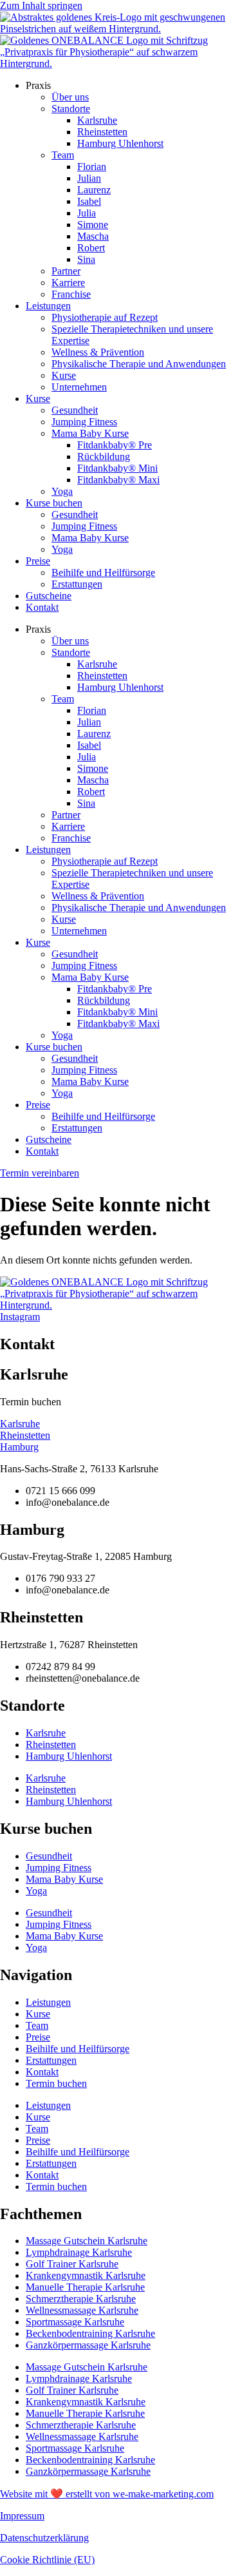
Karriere (68, 283)
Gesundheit (75, 410)
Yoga (62, 491)
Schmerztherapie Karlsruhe (81, 2299)
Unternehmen (79, 387)
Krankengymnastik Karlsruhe (86, 2275)
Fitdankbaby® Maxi (118, 480)
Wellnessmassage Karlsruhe (82, 2310)
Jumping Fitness (84, 422)
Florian (92, 167)
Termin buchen (56, 2083)
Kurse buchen (54, 503)
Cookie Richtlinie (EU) (47, 2560)
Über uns (70, 97)
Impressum (22, 2516)
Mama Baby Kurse (90, 433)
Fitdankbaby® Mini (117, 468)
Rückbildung (104, 457)
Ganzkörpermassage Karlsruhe (88, 2345)
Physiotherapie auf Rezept (105, 317)
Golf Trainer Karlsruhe (72, 2264)
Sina (86, 259)
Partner (66, 271)
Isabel (89, 201)
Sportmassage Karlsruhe (75, 2322)
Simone (93, 225)
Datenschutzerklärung (44, 2538)
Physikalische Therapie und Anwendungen (139, 364)
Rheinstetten (102, 132)
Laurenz (94, 190)
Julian (89, 178)
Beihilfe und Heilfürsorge (103, 572)
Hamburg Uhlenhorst (120, 143)
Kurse (64, 375)
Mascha (93, 236)
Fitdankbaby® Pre (115, 445)
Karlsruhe (97, 120)
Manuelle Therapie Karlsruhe (85, 2287)
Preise (38, 561)
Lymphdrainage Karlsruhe (79, 2252)
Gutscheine (49, 596)
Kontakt (42, 607)
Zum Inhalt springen (41, 5)
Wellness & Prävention (98, 352)
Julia (87, 213)
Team (63, 155)
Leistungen (48, 306)
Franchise (71, 294)
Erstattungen (77, 584)
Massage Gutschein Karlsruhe (87, 2241)
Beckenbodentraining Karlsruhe (90, 2333)
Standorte (71, 109)
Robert (91, 248)
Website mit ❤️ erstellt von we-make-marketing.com (107, 2494)
